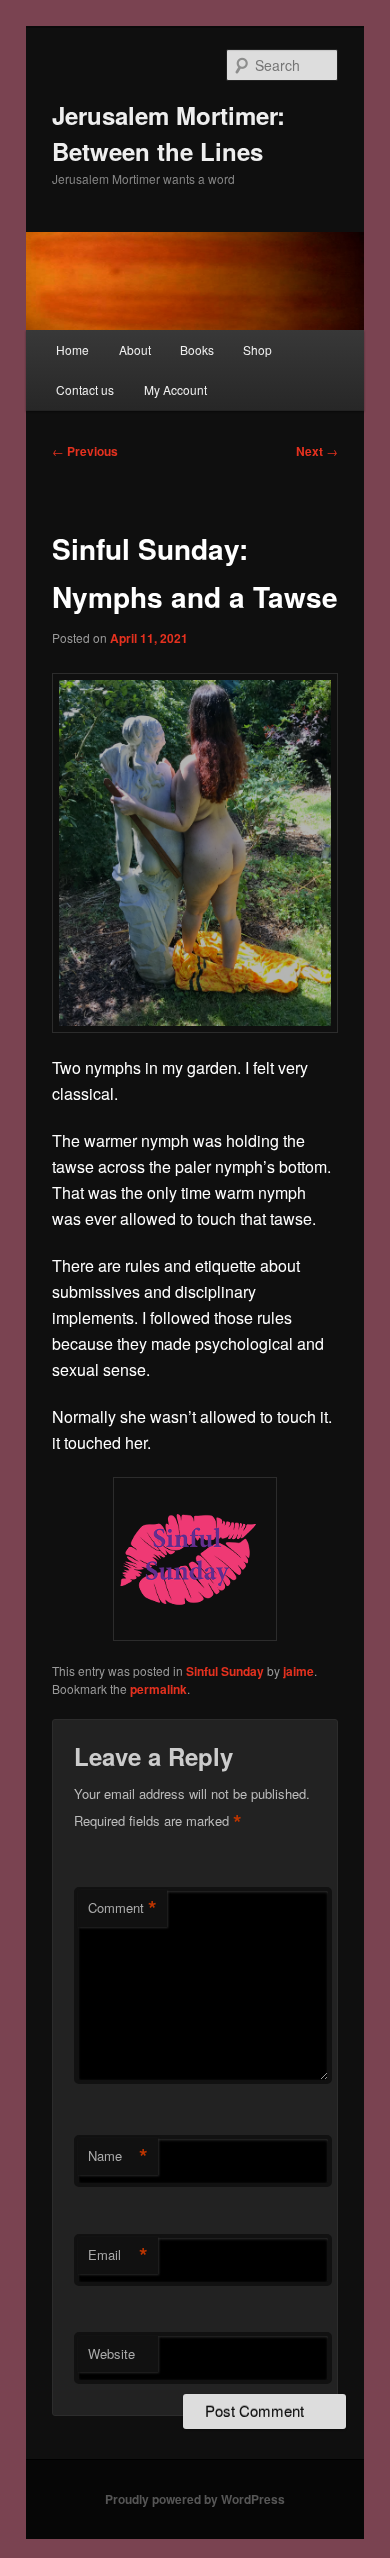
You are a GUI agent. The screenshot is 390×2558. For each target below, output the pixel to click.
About (135, 349)
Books (197, 349)
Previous (85, 451)
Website (111, 2353)
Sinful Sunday (225, 1671)
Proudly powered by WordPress (195, 2499)
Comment (122, 1908)
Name (118, 2156)
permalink (158, 1689)
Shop (257, 349)
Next (317, 451)
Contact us (85, 389)
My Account (175, 389)
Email (118, 2255)
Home (72, 349)
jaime (298, 1671)
